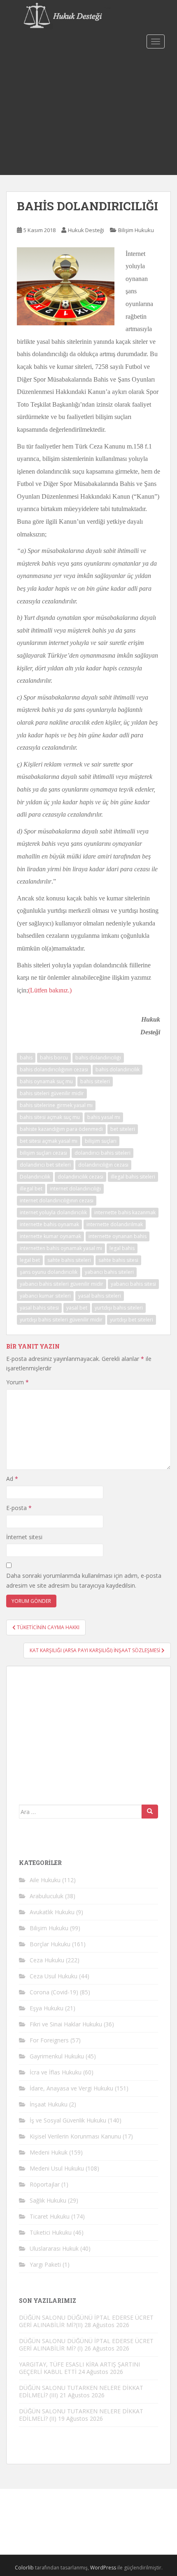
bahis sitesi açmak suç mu (50, 1117)
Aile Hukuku (45, 1880)
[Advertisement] (88, 113)
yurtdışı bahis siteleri (119, 1308)
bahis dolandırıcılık (118, 1069)
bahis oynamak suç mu (46, 1081)
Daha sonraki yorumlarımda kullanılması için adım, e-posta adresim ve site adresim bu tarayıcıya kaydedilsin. (84, 1580)
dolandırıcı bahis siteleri (102, 1153)
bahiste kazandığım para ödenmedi (61, 1129)
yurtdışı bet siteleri (132, 1320)
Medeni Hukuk (49, 2152)
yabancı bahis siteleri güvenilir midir (62, 1284)
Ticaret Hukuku (50, 2216)
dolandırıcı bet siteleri (45, 1165)
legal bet (30, 1260)
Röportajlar (45, 2184)
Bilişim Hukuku (136, 230)
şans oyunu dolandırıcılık (49, 1272)
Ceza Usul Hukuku (54, 1976)
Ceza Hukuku (47, 1960)
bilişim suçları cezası (43, 1153)
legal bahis (122, 1248)
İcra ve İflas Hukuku (56, 2072)
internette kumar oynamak (50, 1236)
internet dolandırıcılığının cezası (57, 1201)
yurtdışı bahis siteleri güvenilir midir (61, 1320)
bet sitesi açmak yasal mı (49, 1141)
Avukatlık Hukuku (52, 1912)
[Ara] (150, 1812)
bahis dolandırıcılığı (98, 1058)
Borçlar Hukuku (50, 1944)
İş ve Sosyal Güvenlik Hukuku (68, 2120)
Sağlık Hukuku (48, 2200)
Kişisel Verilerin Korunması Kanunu (75, 2136)
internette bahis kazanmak (125, 1212)
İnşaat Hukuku (49, 2104)
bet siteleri (123, 1129)
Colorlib (24, 2568)
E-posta (19, 1508)
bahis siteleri (95, 1081)
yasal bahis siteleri (100, 1296)
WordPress (103, 2568)
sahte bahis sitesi (118, 1260)
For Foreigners (49, 2040)
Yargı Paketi (45, 2264)
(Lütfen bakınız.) (50, 990)
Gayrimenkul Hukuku (57, 2056)
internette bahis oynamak (49, 1224)
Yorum (17, 1382)
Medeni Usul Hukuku (57, 2168)
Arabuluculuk (47, 1896)
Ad (12, 1479)
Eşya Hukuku (47, 2008)
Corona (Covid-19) (54, 1992)
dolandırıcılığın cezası (103, 1165)
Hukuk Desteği (86, 230)
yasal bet (77, 1308)
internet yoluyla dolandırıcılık (53, 1212)
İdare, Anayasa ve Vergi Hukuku (71, 2088)
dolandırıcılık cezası (80, 1177)
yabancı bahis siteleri (109, 1272)
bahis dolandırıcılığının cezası (54, 1069)
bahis (26, 1058)
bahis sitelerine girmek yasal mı (56, 1105)
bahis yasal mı (104, 1117)
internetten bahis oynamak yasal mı (61, 1248)
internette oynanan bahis (118, 1236)
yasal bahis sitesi (39, 1308)
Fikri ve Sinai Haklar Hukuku (66, 2024)
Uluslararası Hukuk (54, 2248)
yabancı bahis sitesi (133, 1284)
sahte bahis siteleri (69, 1260)
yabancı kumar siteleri (45, 1296)
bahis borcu (54, 1058)
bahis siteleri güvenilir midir (52, 1093)
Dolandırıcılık (35, 1177)
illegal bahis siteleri (133, 1177)
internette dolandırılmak (115, 1224)
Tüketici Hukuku (51, 2232)
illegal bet (31, 1189)
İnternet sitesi (24, 1537)
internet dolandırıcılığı (75, 1189)
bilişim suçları (101, 1141)
